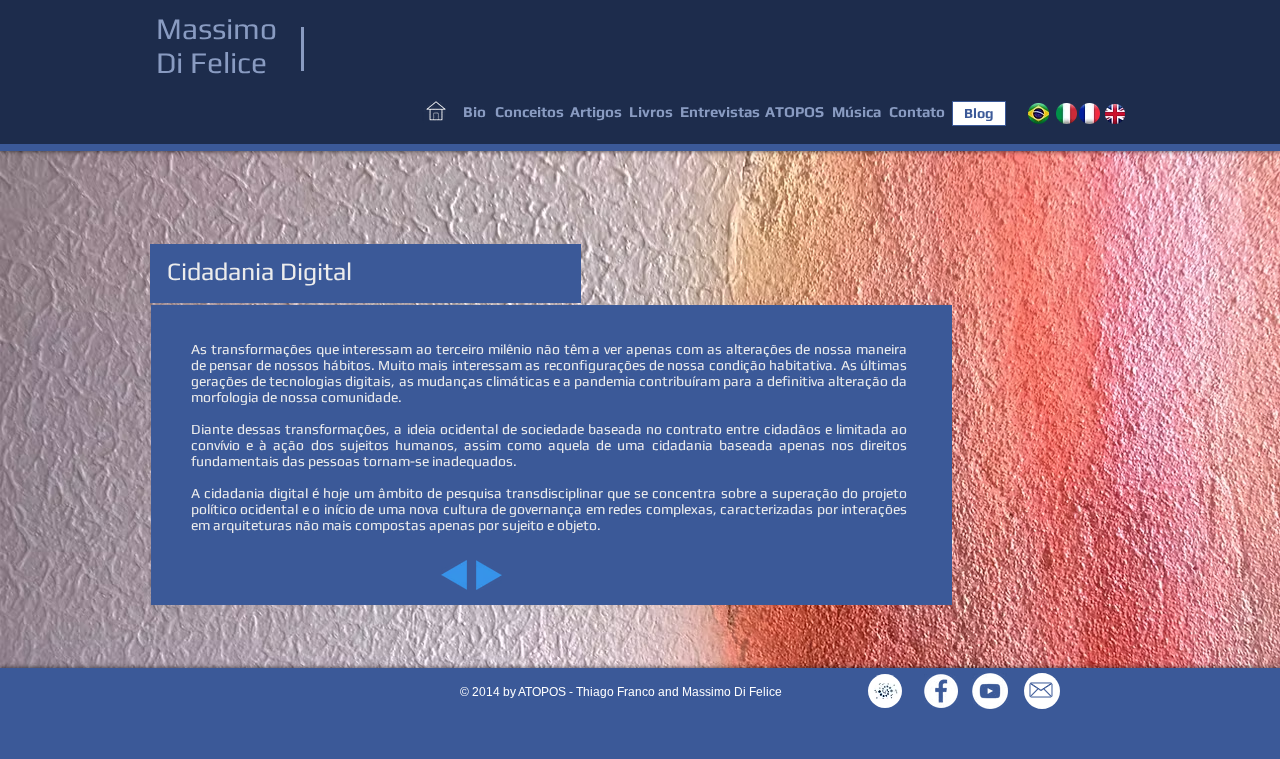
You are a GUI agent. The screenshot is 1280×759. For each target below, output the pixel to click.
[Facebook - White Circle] (941, 691)
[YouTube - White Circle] (990, 691)
